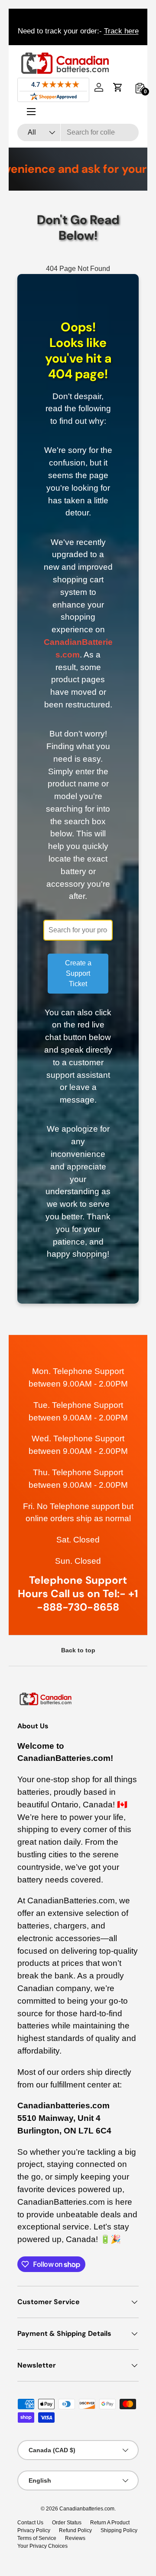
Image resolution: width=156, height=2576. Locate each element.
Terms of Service (37, 2538)
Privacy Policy (34, 2530)
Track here (121, 31)
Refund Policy (75, 2530)
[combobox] (78, 132)
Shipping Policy (119, 2530)
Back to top (78, 1650)
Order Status (67, 2523)
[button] (118, 87)
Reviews (75, 2538)
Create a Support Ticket (78, 973)
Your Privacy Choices (42, 2546)
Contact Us (30, 2523)
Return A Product (110, 2523)
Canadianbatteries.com (87, 2509)
